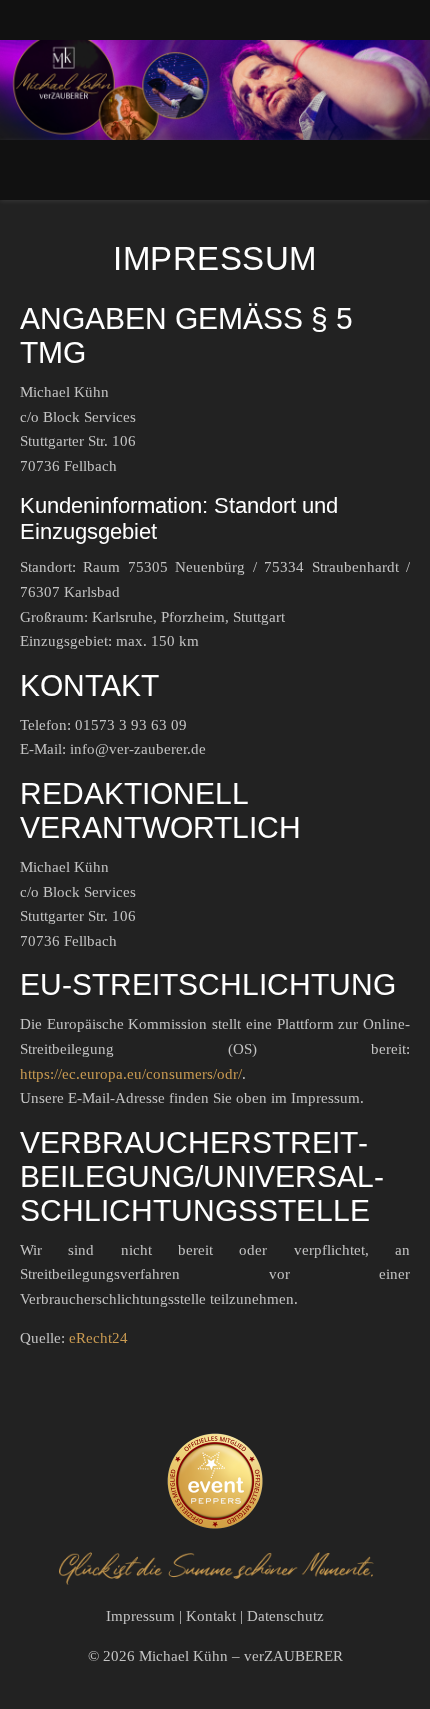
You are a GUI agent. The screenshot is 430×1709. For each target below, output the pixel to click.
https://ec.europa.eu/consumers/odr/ (131, 1074)
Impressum (140, 1616)
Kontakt (211, 1616)
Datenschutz (285, 1616)
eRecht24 (98, 1338)
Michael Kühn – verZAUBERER (241, 1656)
